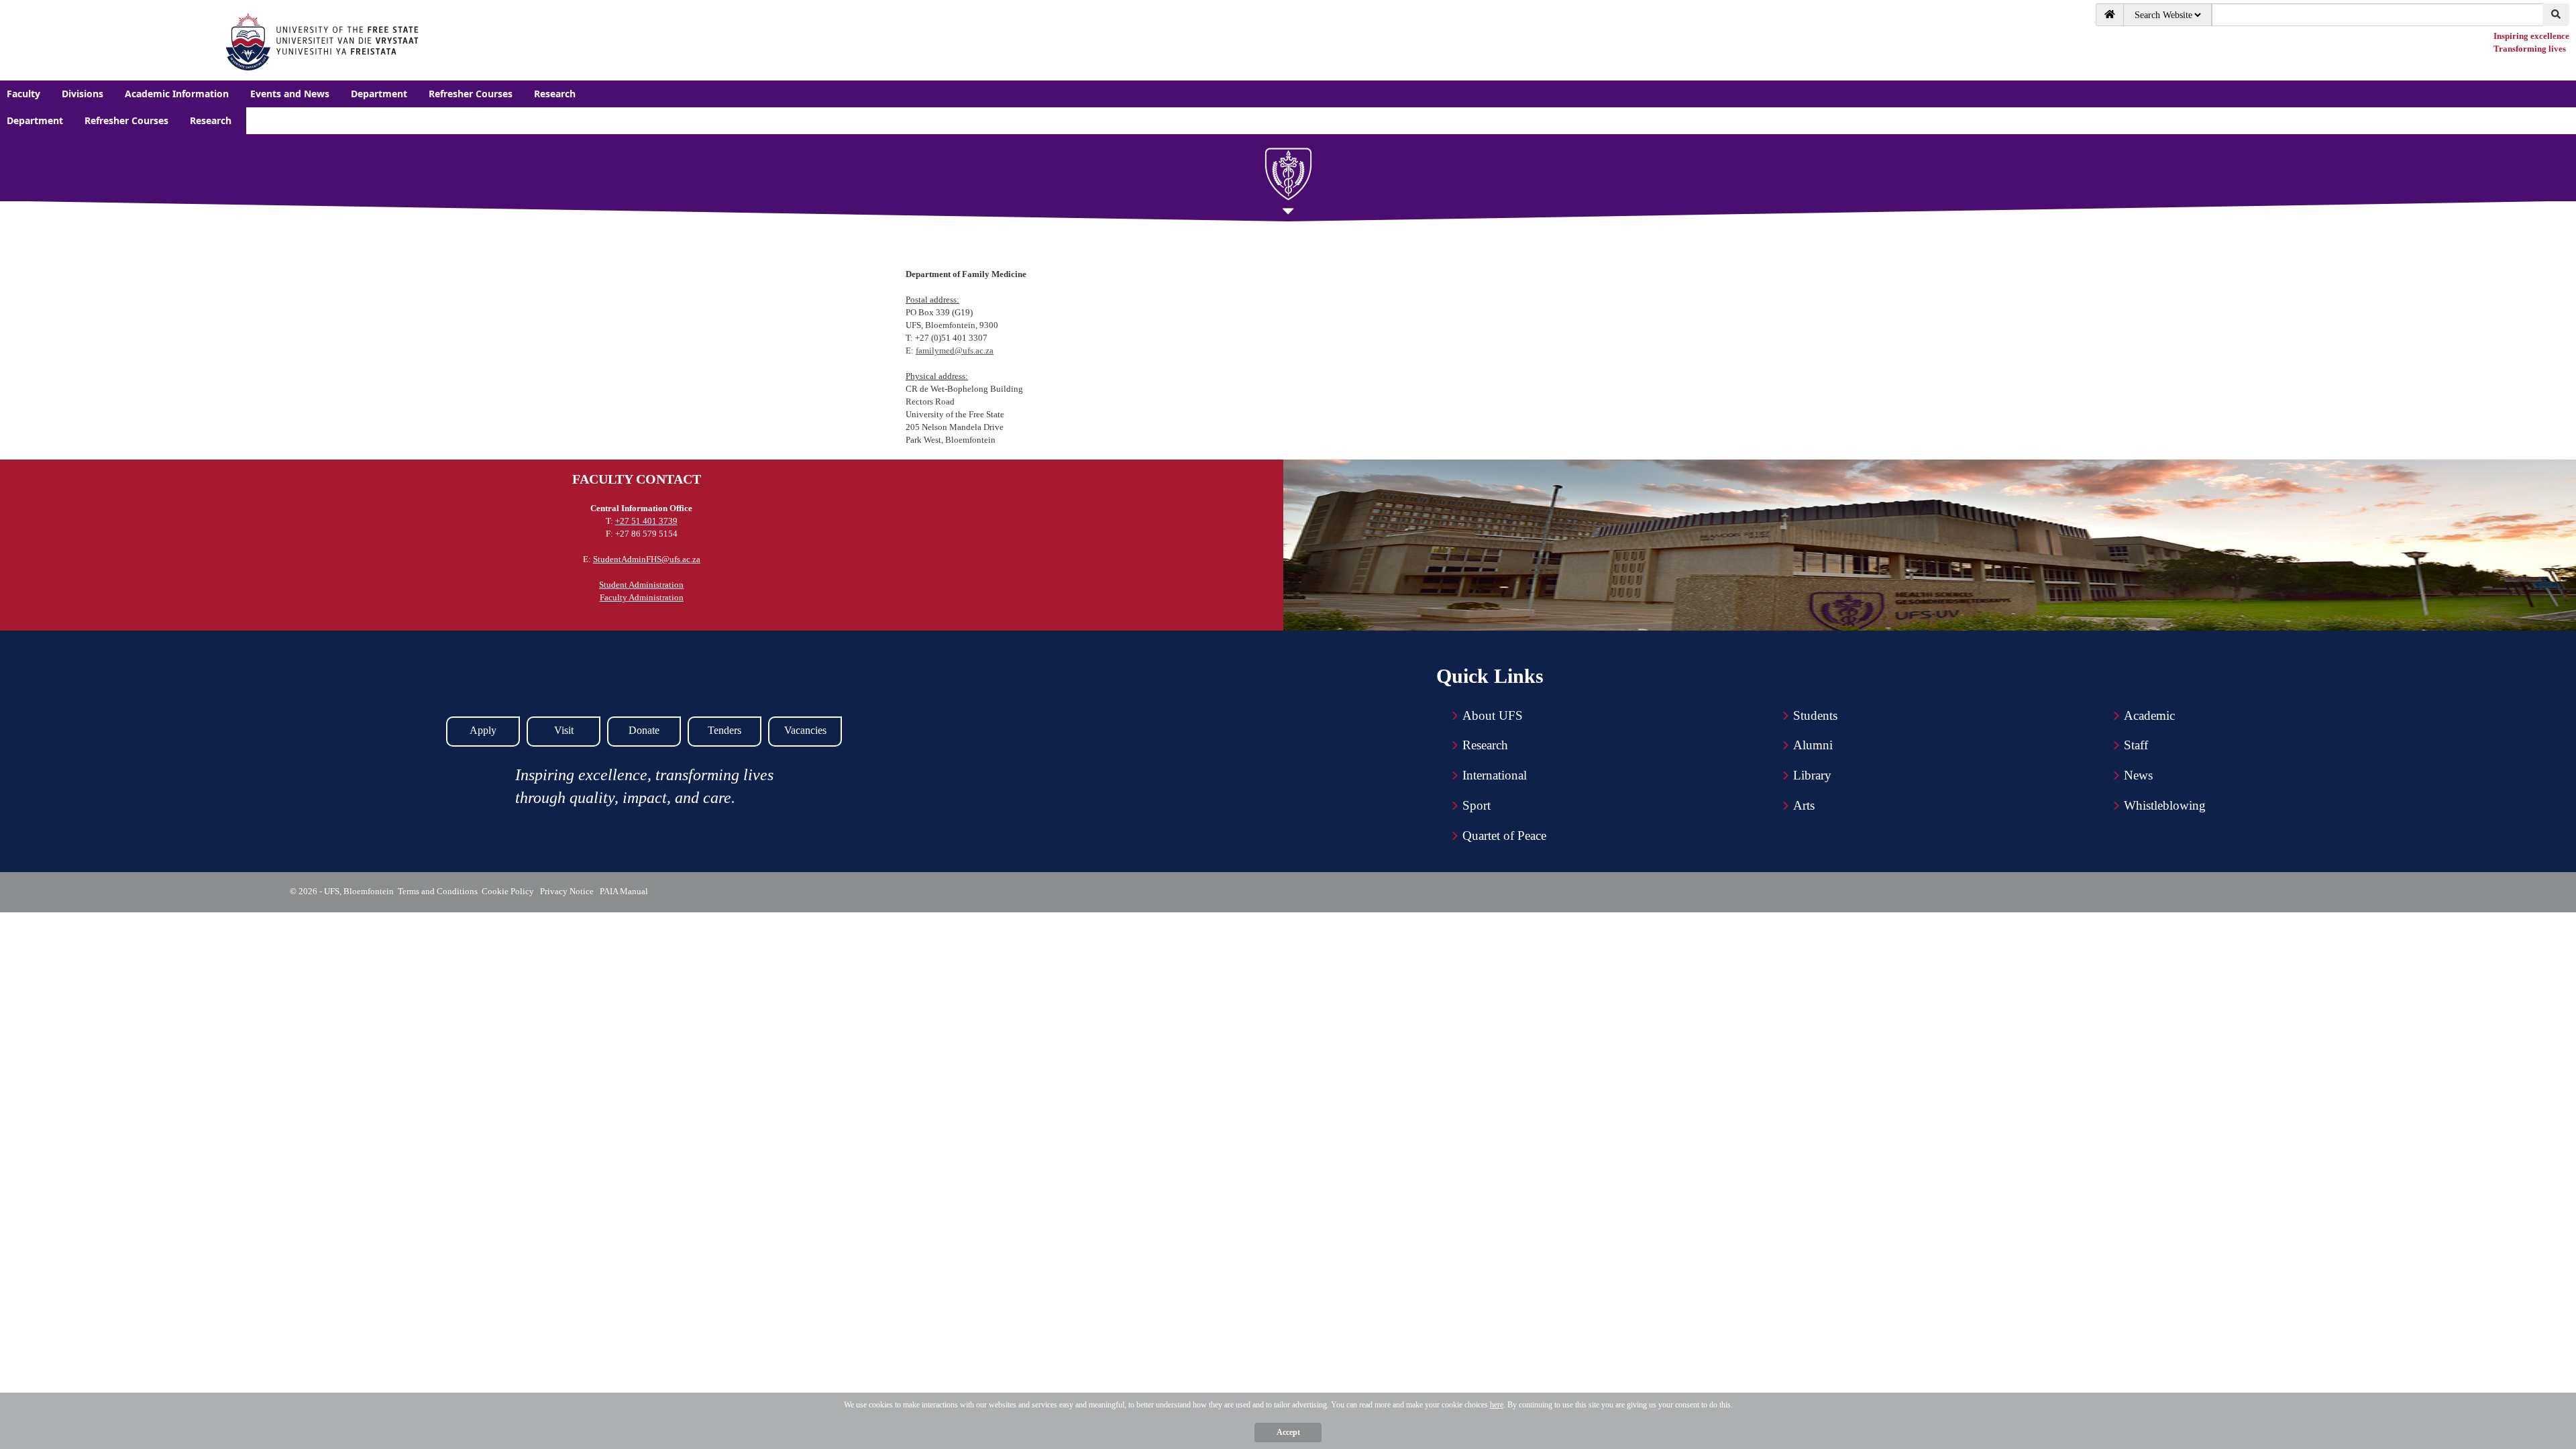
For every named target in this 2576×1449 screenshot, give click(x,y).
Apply (483, 730)
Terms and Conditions (438, 891)
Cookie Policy (510, 891)
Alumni (1813, 745)
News (2138, 775)
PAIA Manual (625, 891)
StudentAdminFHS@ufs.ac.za (647, 559)
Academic (2149, 715)
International (1495, 775)
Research (1485, 745)
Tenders (724, 730)
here (1497, 1405)
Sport (1477, 805)
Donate (644, 730)
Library (1812, 775)
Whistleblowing (2165, 805)
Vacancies (805, 730)
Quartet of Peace (1504, 836)
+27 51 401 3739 (646, 521)
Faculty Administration (642, 597)
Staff (2136, 745)
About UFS (1493, 715)
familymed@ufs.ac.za (955, 351)
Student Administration (641, 585)
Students (1815, 715)
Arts (1804, 805)
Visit (564, 730)
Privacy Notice (569, 891)
